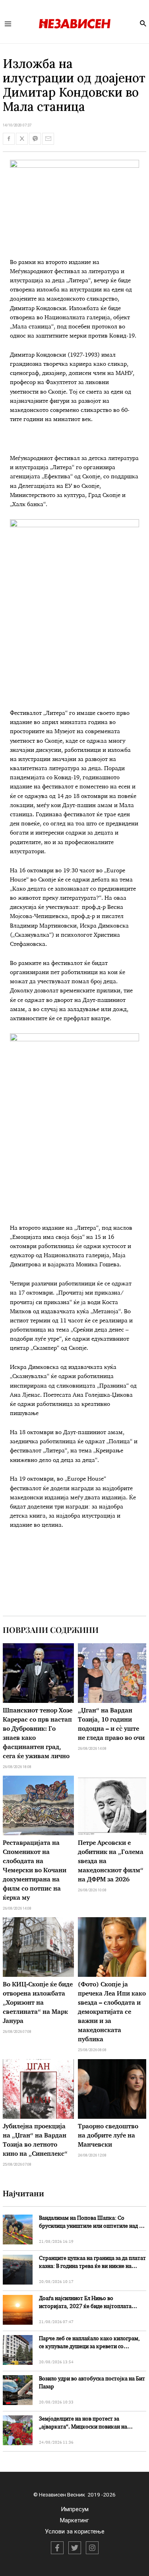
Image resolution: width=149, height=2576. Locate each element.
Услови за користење (75, 2531)
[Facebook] (57, 2548)
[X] (75, 2548)
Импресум (75, 2509)
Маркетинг (74, 2520)
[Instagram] (92, 2548)
